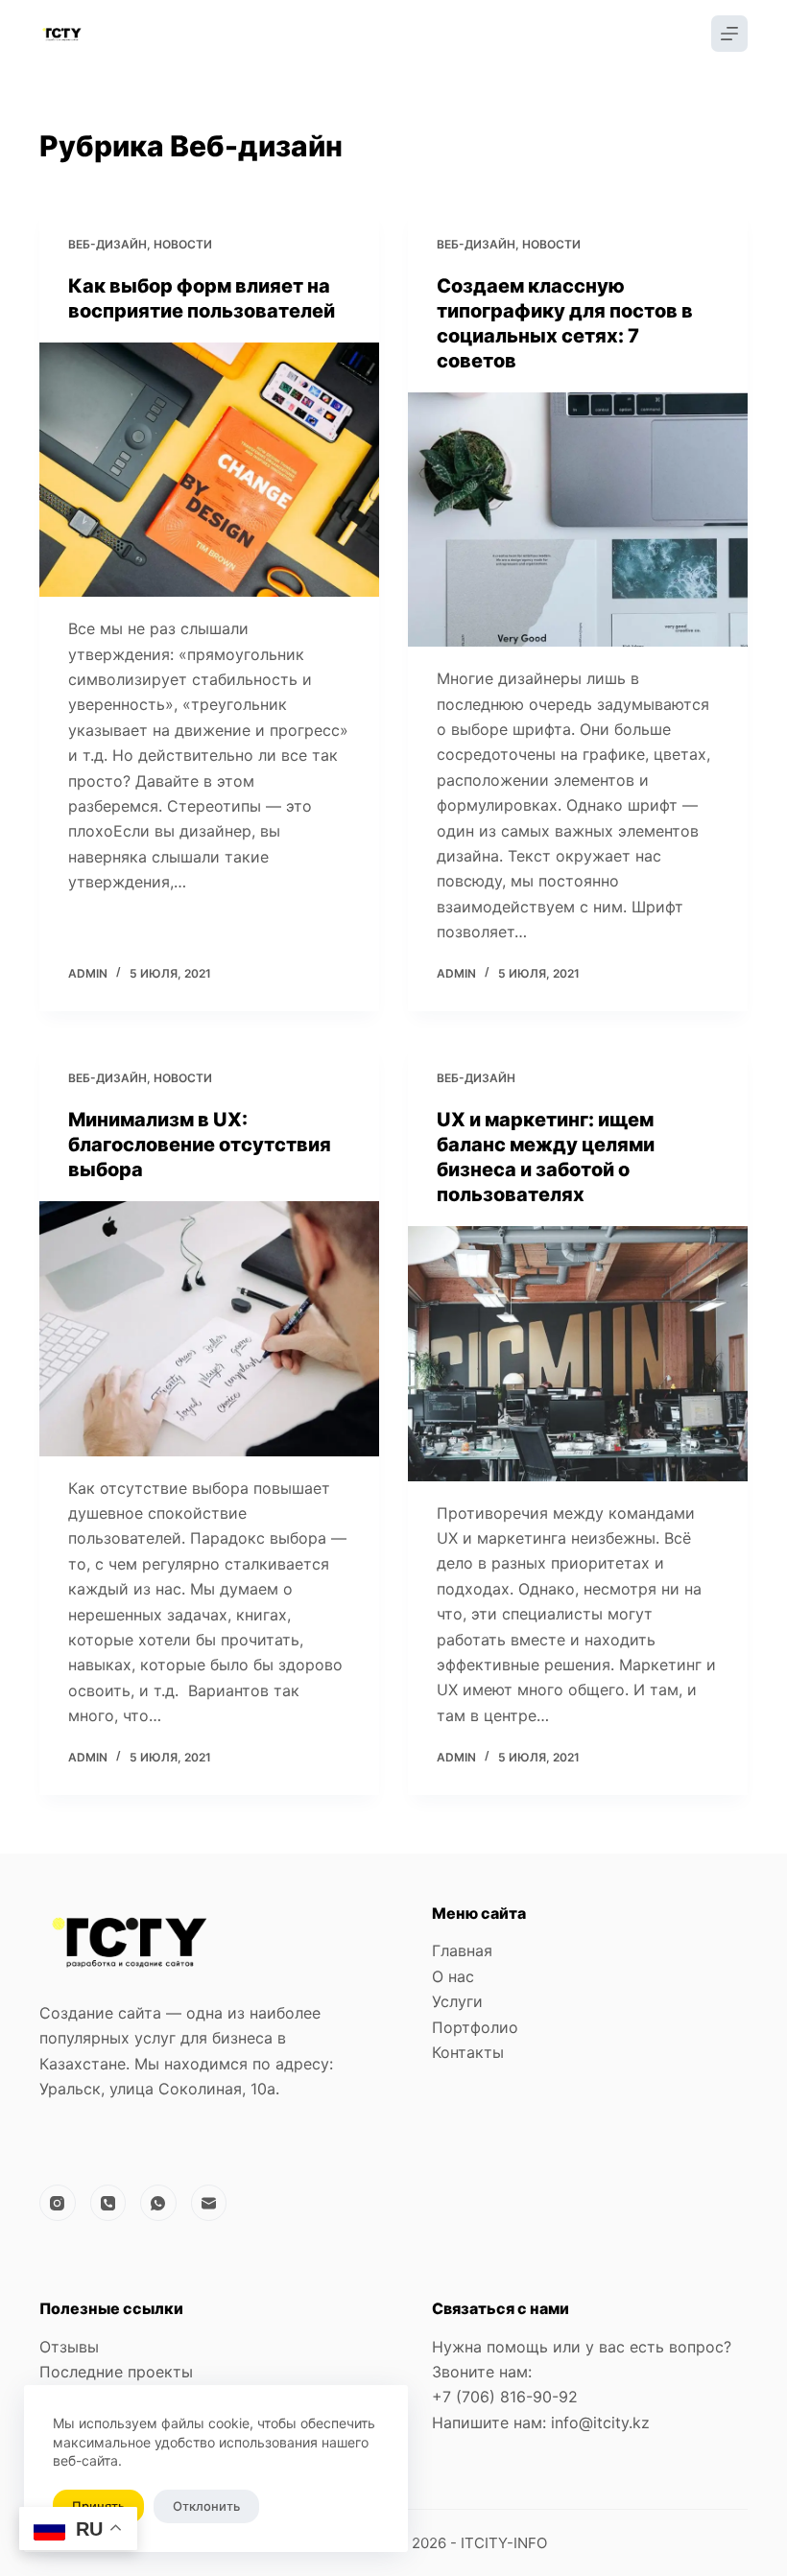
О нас (453, 1976)
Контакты (468, 2052)
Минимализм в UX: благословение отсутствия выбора (200, 1145)
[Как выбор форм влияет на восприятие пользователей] (209, 470)
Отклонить (206, 2506)
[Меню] (729, 34)
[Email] (209, 2203)
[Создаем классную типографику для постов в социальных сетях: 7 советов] (578, 520)
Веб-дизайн (107, 244)
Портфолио (475, 2027)
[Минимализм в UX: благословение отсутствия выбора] (209, 1329)
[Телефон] (108, 2203)
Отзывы (69, 2347)
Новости (183, 244)
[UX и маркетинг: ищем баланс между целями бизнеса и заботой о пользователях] (578, 1354)
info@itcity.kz (598, 2422)
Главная (462, 1950)
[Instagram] (58, 2203)
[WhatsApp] (158, 2203)
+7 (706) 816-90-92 (505, 2397)
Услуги (457, 2001)
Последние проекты (116, 2372)
